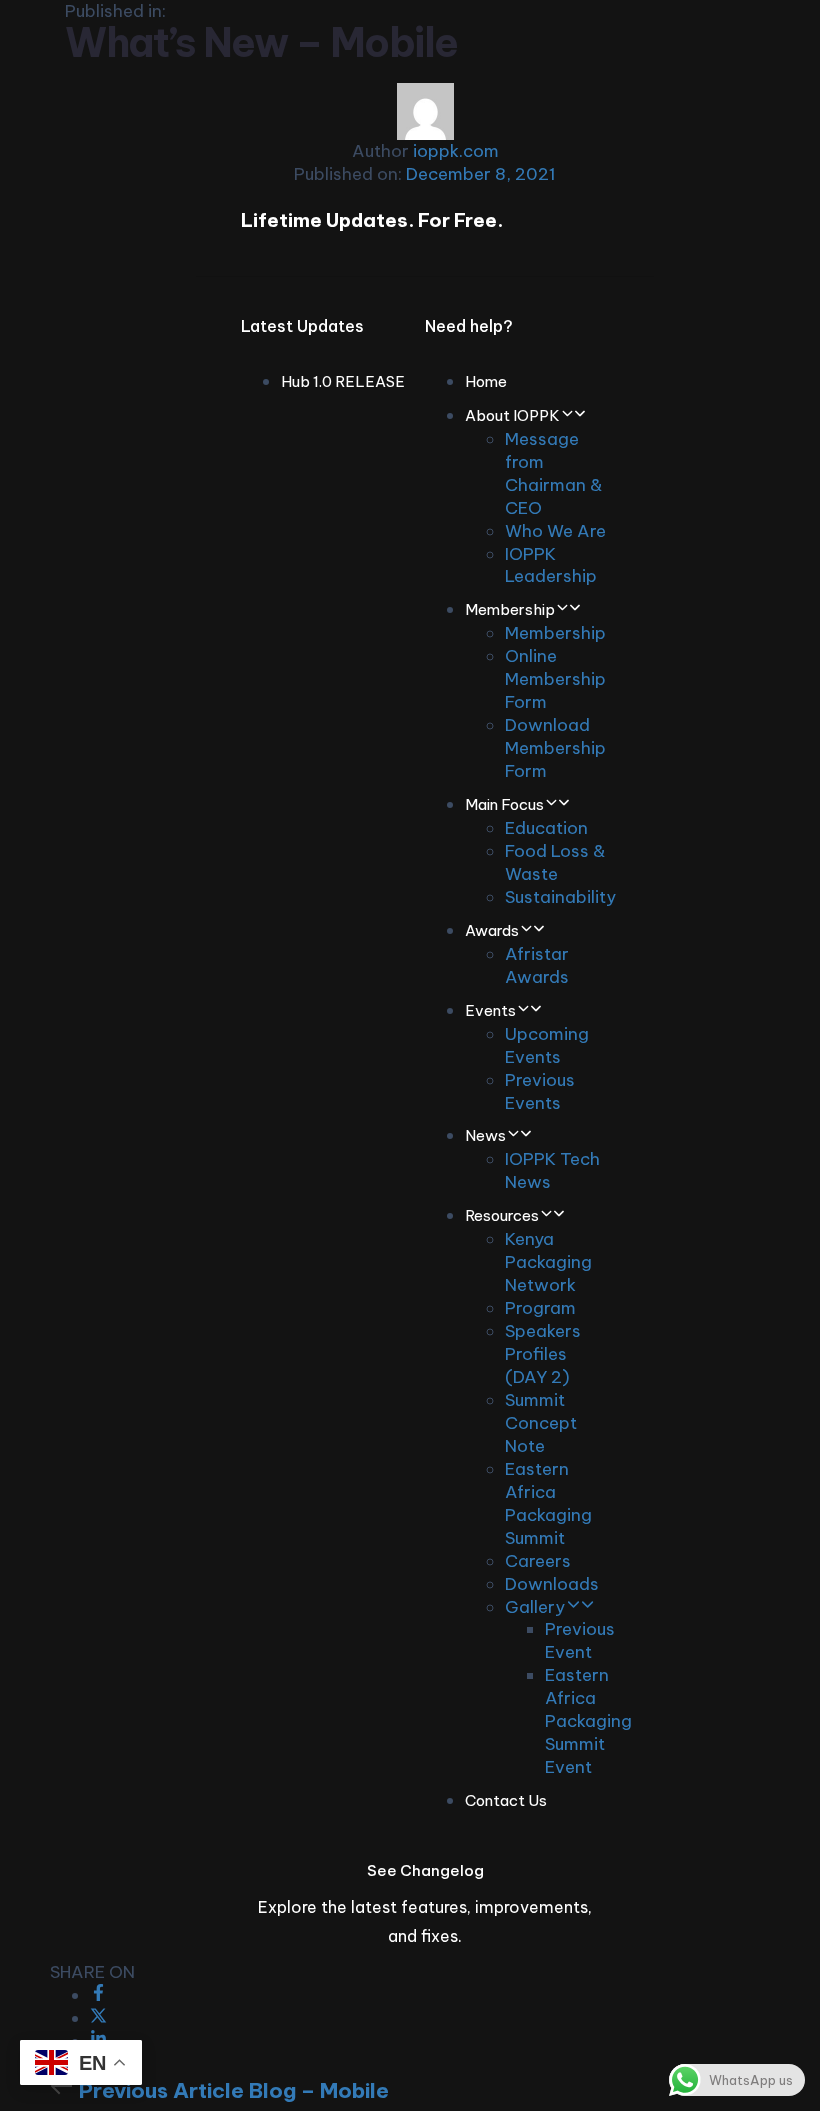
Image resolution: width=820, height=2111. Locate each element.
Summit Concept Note (541, 1423)
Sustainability (560, 897)
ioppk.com (456, 151)
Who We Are (555, 531)
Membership (510, 609)
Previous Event (580, 1640)
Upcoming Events (547, 1045)
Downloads (552, 1584)
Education (546, 828)
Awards (492, 930)
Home (486, 381)
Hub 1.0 (343, 381)
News (485, 1135)
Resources (502, 1215)
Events (490, 1010)
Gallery (535, 1607)
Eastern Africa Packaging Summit (548, 1503)
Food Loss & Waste (555, 862)
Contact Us (506, 1800)
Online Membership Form (555, 679)
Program (540, 1308)
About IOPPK (512, 415)
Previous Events (540, 1091)
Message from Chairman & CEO (554, 473)
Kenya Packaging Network (548, 1262)
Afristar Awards (537, 965)
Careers (538, 1561)
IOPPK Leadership (551, 565)
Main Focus (504, 804)
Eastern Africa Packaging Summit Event (588, 1721)
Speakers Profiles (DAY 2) (543, 1354)
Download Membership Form (555, 748)
